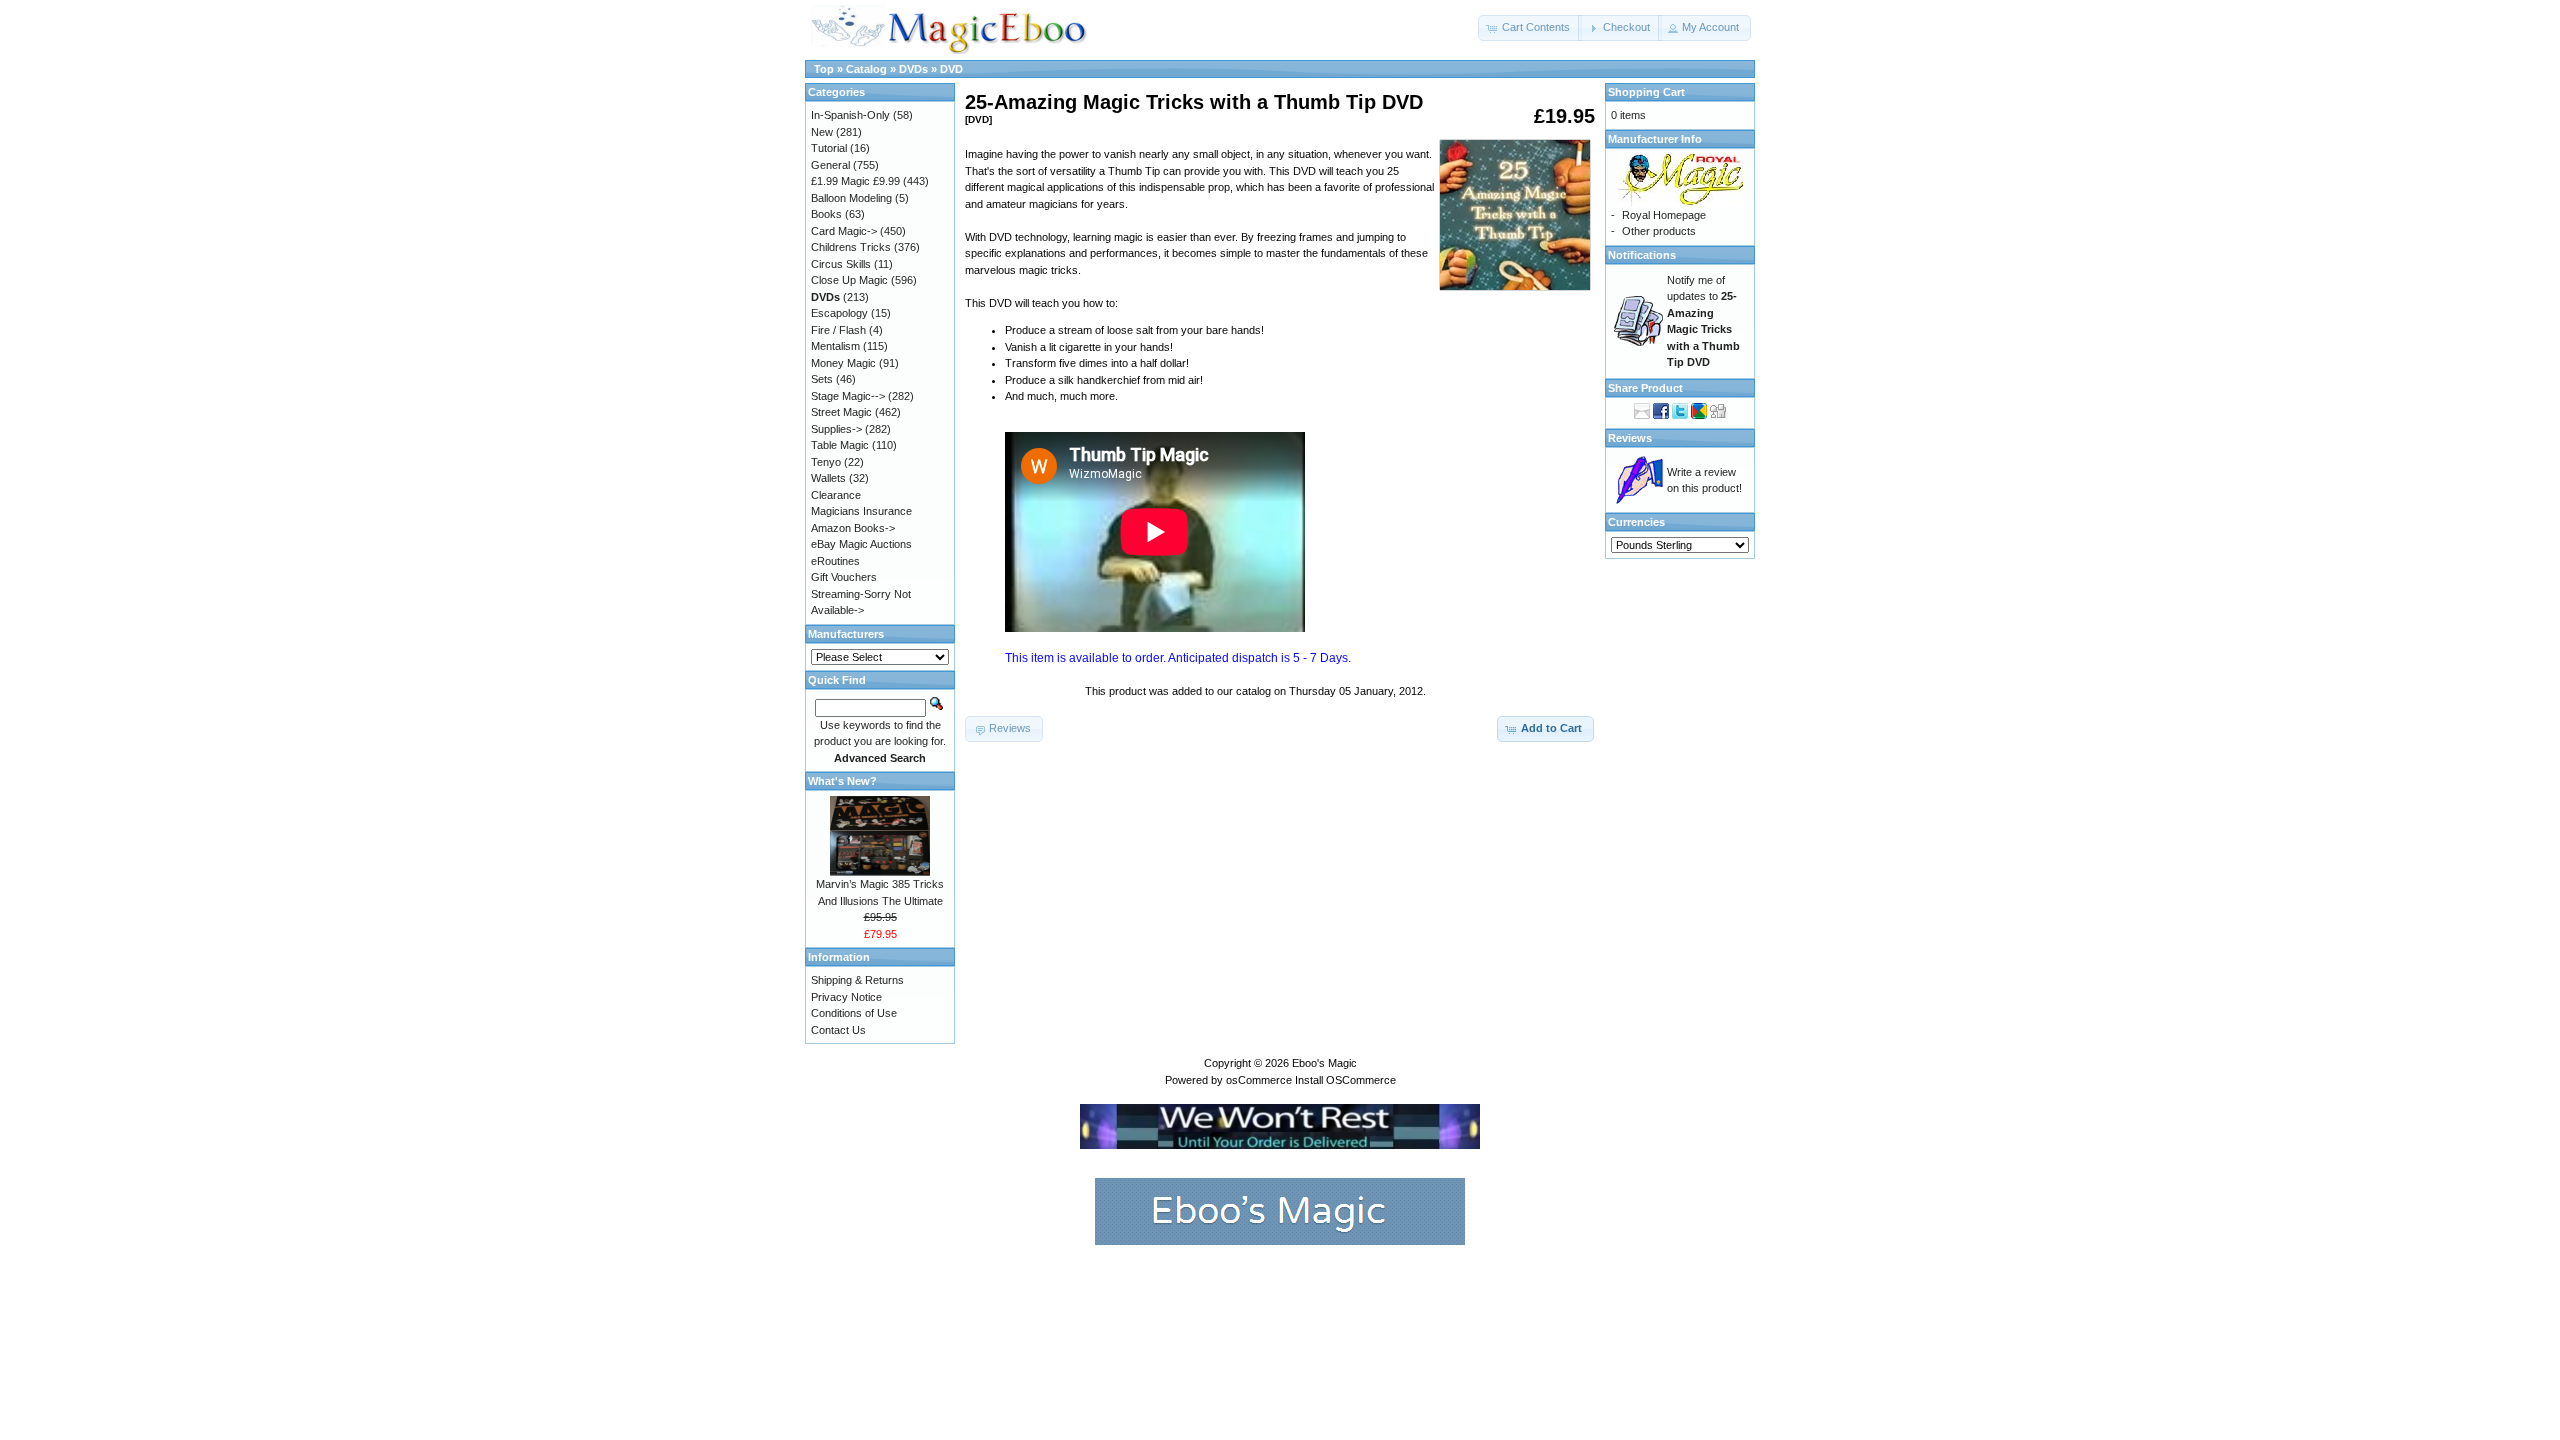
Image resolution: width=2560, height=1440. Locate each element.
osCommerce (1259, 1080)
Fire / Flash (838, 330)
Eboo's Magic (1324, 1063)
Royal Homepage (1664, 215)
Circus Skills (841, 264)
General (830, 165)
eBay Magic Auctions (861, 544)
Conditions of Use (854, 1013)
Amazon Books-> (853, 528)
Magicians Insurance (861, 511)
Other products (1659, 231)
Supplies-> (836, 429)
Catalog (866, 69)
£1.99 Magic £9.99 (855, 181)
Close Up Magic (849, 280)
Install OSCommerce (1345, 1080)
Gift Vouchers (844, 577)
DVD (951, 69)
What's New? (842, 781)
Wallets (828, 478)
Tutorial (829, 148)
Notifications (1642, 255)
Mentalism (835, 346)
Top (824, 69)
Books (826, 214)
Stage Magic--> (848, 396)
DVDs (913, 69)
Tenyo (826, 462)
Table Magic (840, 445)
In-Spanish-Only (850, 115)
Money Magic (843, 363)
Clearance (836, 495)
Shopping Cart (1646, 92)
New (822, 132)
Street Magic (841, 412)
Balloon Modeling (851, 198)
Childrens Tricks (851, 247)
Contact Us (838, 1030)
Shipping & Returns (857, 980)
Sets (822, 379)
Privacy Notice (846, 997)
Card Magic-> (844, 231)
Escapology (839, 313)
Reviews (1630, 438)
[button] (1530, 28)
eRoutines (835, 561)
